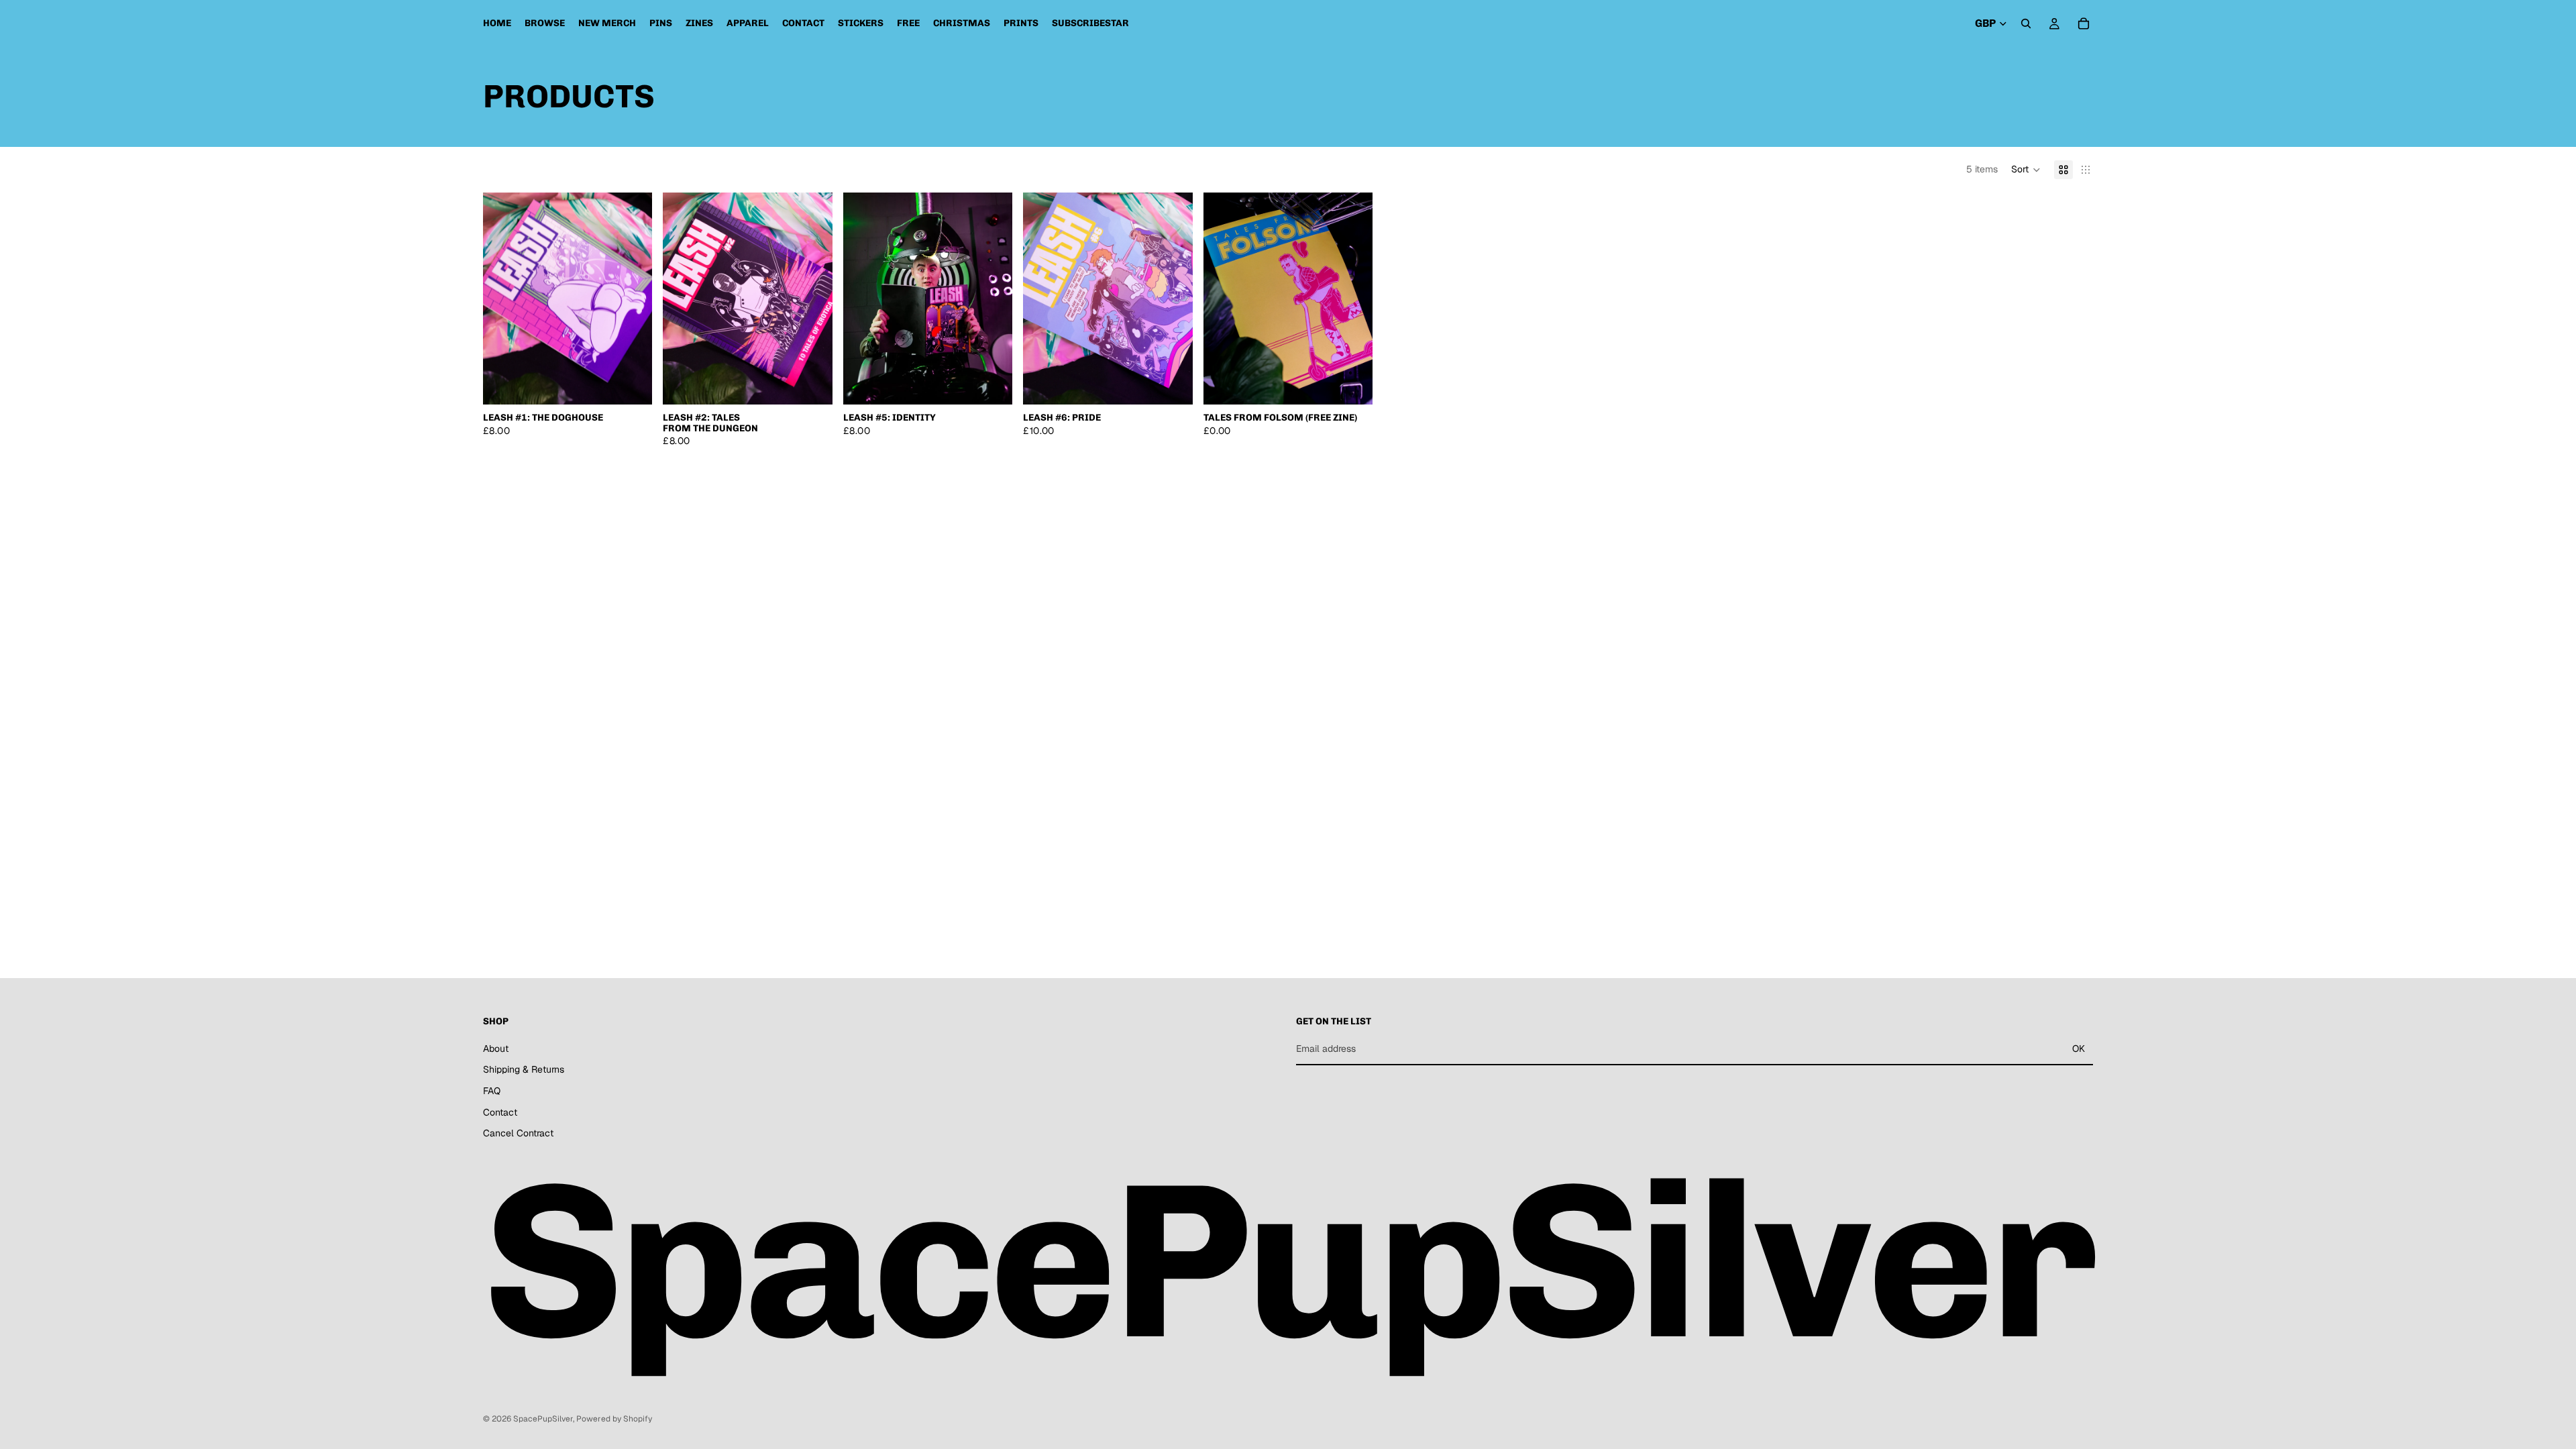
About (496, 1049)
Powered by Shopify (614, 1419)
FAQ (492, 1091)
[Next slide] (632, 299)
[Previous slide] (503, 299)
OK (2079, 1049)
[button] (2026, 170)
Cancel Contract (518, 1133)
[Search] (2026, 23)
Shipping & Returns (524, 1069)
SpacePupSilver (543, 1419)
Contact (500, 1112)
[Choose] (632, 384)
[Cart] (2084, 23)
